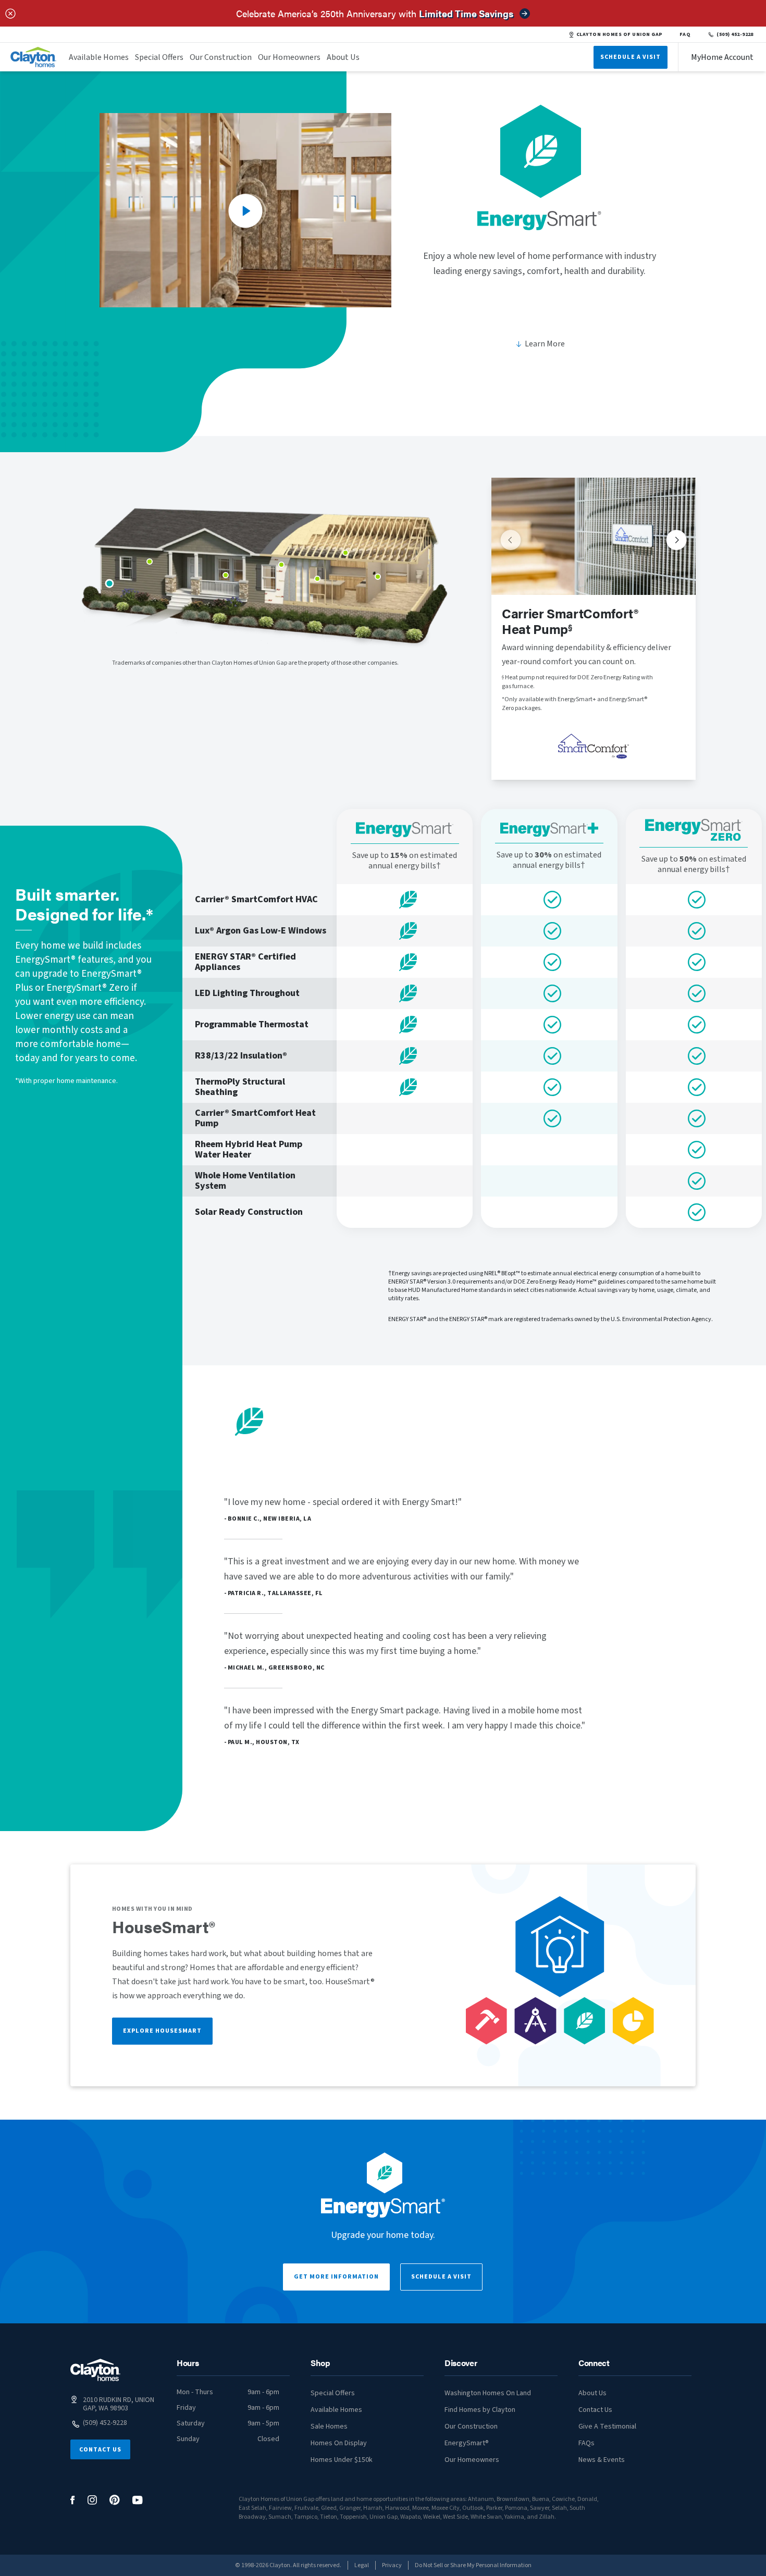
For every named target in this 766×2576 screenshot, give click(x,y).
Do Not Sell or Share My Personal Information (473, 2565)
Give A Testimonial (607, 2426)
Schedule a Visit (441, 2277)
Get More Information (336, 2277)
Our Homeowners (289, 57)
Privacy (392, 2565)
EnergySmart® (467, 2443)
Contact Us (100, 2450)
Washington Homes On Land (488, 2393)
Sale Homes (329, 2426)
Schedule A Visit (631, 57)
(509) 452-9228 (735, 34)
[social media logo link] (73, 2500)
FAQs (586, 2443)
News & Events (602, 2460)
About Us (343, 57)
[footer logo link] (95, 2370)
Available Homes (99, 57)
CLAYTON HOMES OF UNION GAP (620, 34)
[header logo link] (33, 57)
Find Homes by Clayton (480, 2410)
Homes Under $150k (342, 2460)
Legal (362, 2565)
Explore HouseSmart (162, 2031)
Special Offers (159, 57)
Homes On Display (339, 2443)
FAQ (685, 34)
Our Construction (221, 57)
